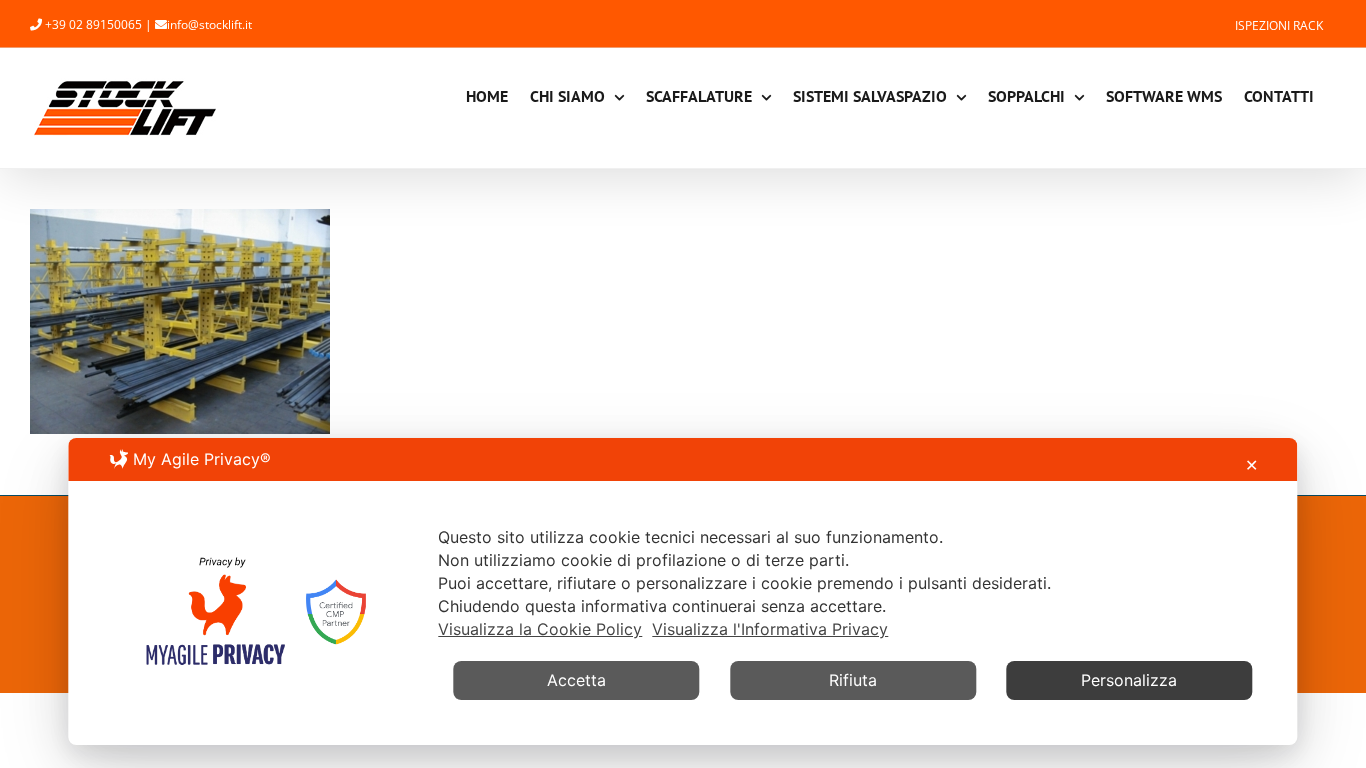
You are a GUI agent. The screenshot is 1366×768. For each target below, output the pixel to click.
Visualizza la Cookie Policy (540, 629)
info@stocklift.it (209, 24)
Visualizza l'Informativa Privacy (770, 629)
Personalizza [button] (1129, 680)
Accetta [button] (576, 680)
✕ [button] (1251, 465)
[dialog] (682, 591)
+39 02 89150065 (93, 24)
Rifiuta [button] (853, 680)
